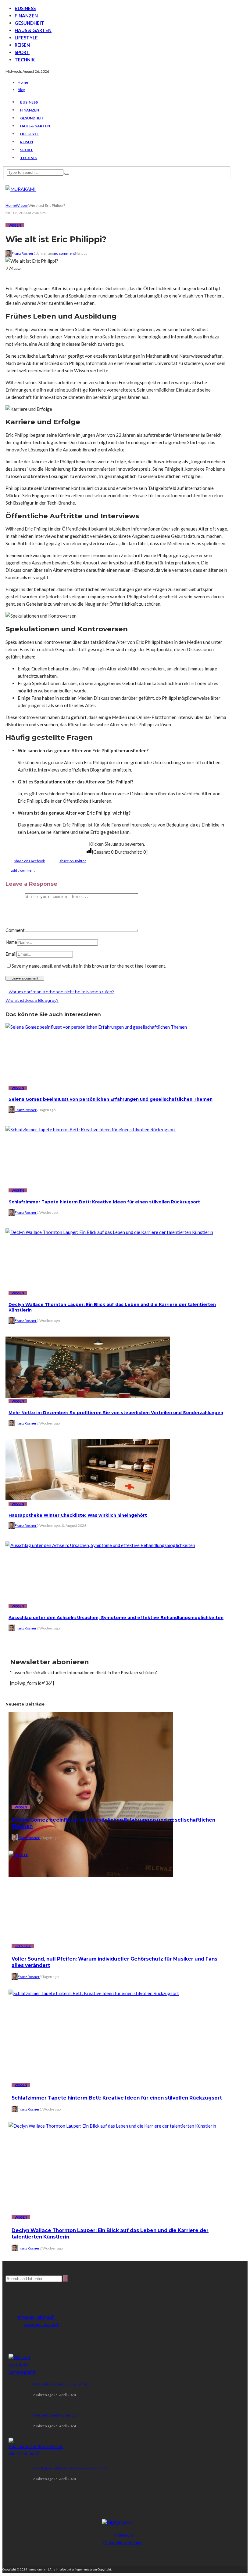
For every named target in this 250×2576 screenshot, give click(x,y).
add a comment (23, 870)
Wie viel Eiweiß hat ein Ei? (55, 2415)
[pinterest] (123, 2556)
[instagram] (133, 2556)
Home (23, 82)
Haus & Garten (33, 30)
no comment (64, 253)
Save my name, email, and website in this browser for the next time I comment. (89, 966)
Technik (25, 60)
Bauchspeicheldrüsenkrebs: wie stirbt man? (70, 2468)
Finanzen (26, 16)
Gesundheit (29, 23)
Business (25, 8)
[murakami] (21, 189)
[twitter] (112, 2556)
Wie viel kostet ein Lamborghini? (61, 2384)
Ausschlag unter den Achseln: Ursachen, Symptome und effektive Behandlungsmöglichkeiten (116, 1618)
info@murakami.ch (36, 2317)
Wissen (15, 225)
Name (11, 942)
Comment (15, 930)
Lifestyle (26, 38)
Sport (22, 52)
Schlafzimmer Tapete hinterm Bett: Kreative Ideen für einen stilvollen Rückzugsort (104, 1202)
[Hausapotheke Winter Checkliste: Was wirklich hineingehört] (88, 1498)
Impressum (123, 2535)
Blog (21, 90)
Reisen (22, 45)
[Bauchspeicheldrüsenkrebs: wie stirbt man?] (36, 2454)
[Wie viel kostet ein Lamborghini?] (22, 2372)
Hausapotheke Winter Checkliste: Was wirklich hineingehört (78, 1515)
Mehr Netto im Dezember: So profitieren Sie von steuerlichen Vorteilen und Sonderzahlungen (116, 1413)
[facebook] (101, 2556)
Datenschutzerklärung (123, 2543)
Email (11, 954)
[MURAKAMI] (117, 2523)
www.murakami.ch (42, 2324)
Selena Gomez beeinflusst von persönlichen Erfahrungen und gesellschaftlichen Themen (111, 1099)
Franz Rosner (23, 253)
